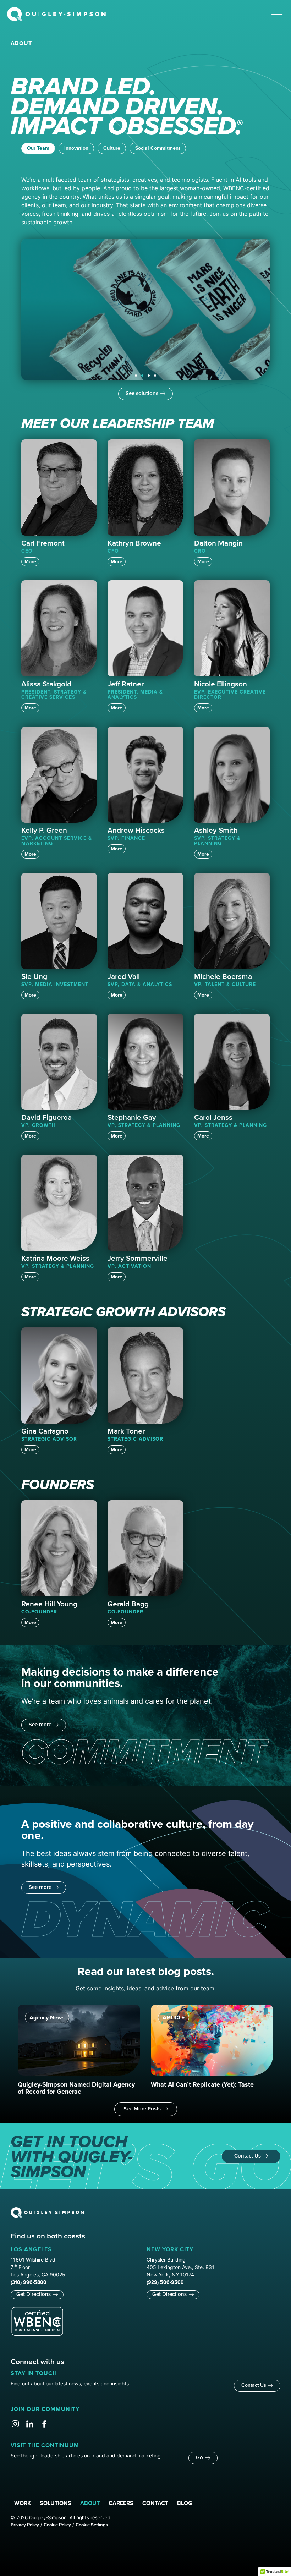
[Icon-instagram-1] (15, 2424)
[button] (136, 376)
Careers (121, 2503)
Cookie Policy (57, 2525)
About (90, 2503)
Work (23, 2503)
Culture (112, 148)
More (30, 562)
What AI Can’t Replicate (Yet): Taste (202, 2084)
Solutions (56, 2503)
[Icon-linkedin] (30, 2424)
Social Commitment (158, 148)
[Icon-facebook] (44, 2424)
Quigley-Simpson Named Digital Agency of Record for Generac (76, 2088)
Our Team (38, 148)
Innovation (76, 148)
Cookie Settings (92, 2525)
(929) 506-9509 (165, 2282)
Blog (185, 2503)
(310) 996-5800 (29, 2282)
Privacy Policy (25, 2525)
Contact (155, 2503)
